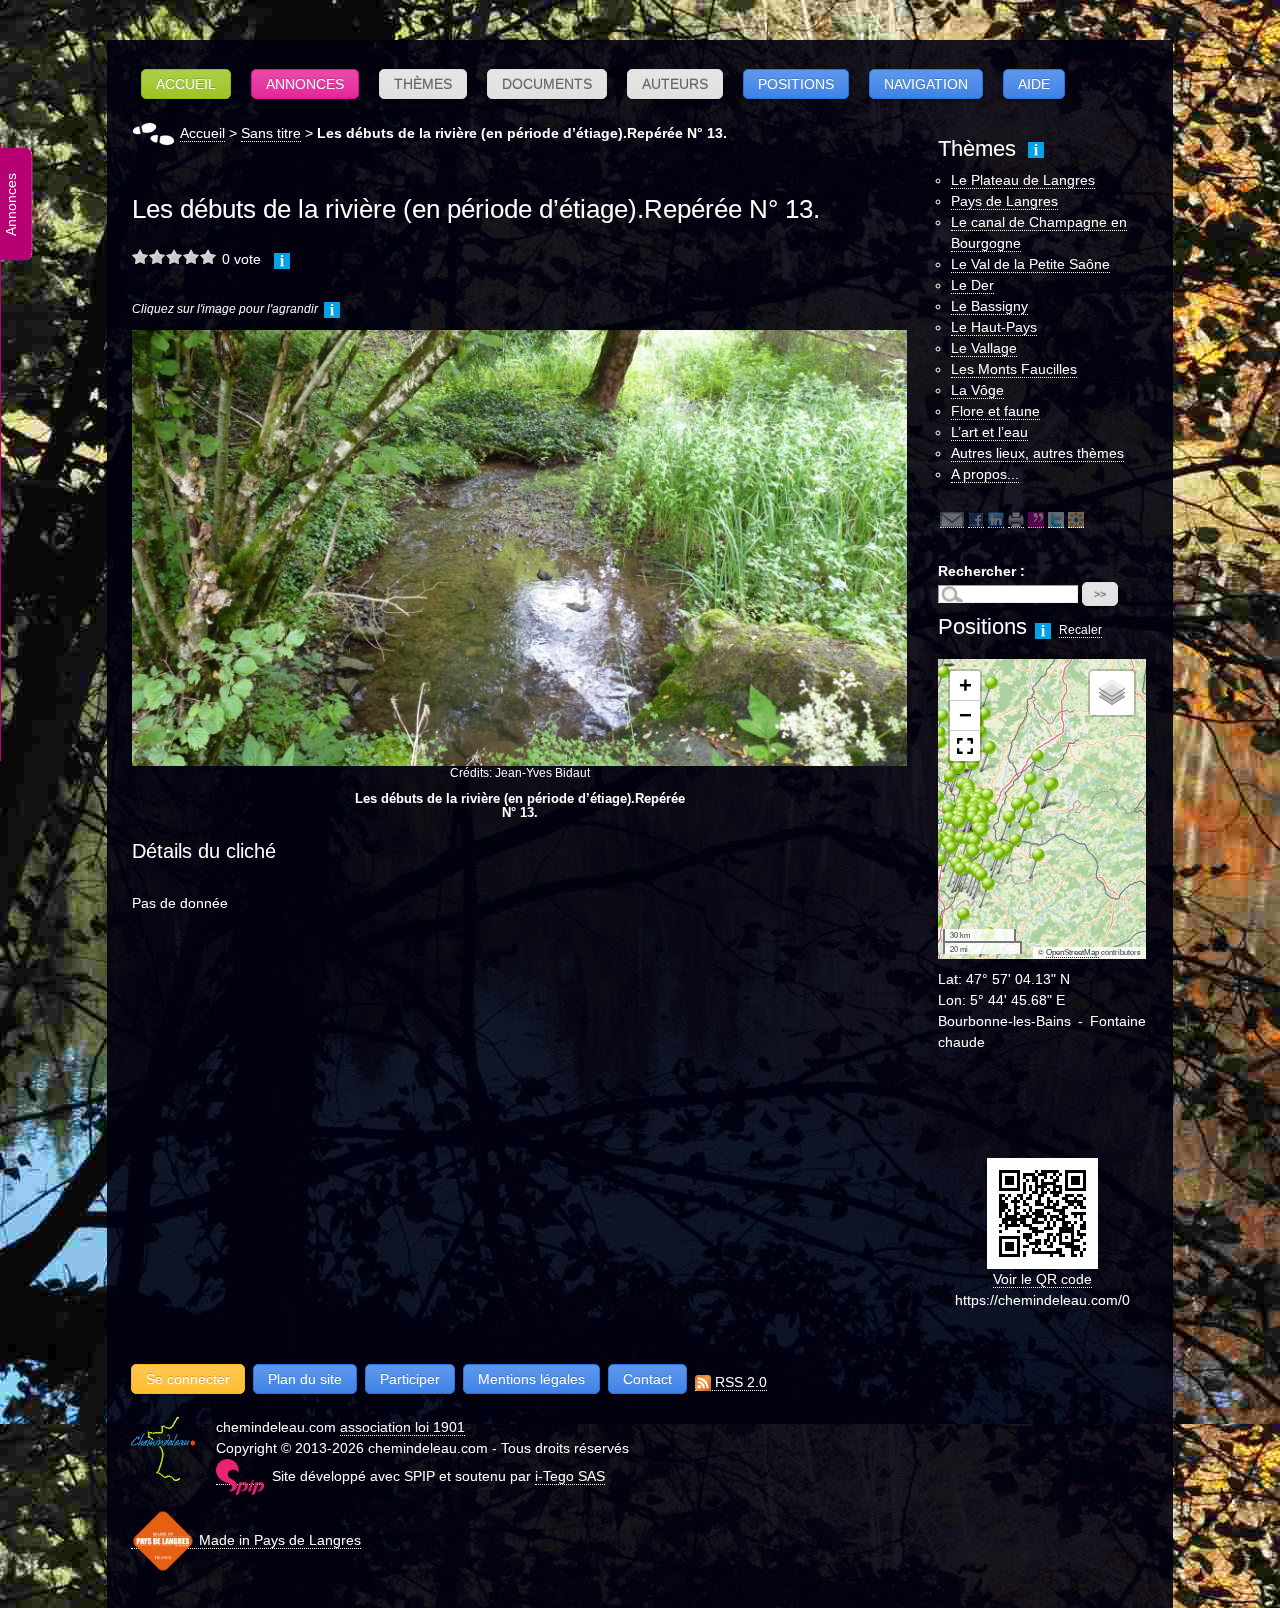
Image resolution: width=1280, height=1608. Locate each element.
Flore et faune (995, 411)
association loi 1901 (402, 1427)
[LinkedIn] (996, 519)
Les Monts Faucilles (1014, 369)
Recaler (1080, 630)
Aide (1034, 84)
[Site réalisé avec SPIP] (240, 1476)
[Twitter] (1056, 519)
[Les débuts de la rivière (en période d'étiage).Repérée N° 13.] (519, 547)
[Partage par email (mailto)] (952, 519)
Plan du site (305, 1379)
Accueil (186, 84)
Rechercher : (981, 571)
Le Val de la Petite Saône (1030, 264)
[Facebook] (976, 519)
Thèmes (423, 84)
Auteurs (675, 84)
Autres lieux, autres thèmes (1037, 453)
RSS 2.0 (739, 1382)
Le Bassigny (989, 306)
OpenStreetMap (1072, 952)
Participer (410, 1379)
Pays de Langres (1004, 201)
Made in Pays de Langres (278, 1540)
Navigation (926, 84)
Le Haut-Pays (994, 327)
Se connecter (188, 1379)
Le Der (972, 285)
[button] (955, 922)
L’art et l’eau (989, 432)
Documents (547, 84)
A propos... (985, 474)
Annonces (305, 84)
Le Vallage (984, 348)
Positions (796, 84)
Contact (647, 1379)
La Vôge (977, 390)
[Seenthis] (1036, 519)
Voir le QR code (1042, 1279)
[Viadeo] (1076, 519)
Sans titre (271, 133)
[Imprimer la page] (1016, 519)
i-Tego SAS (570, 1476)
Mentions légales (531, 1379)
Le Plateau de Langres (1023, 180)
